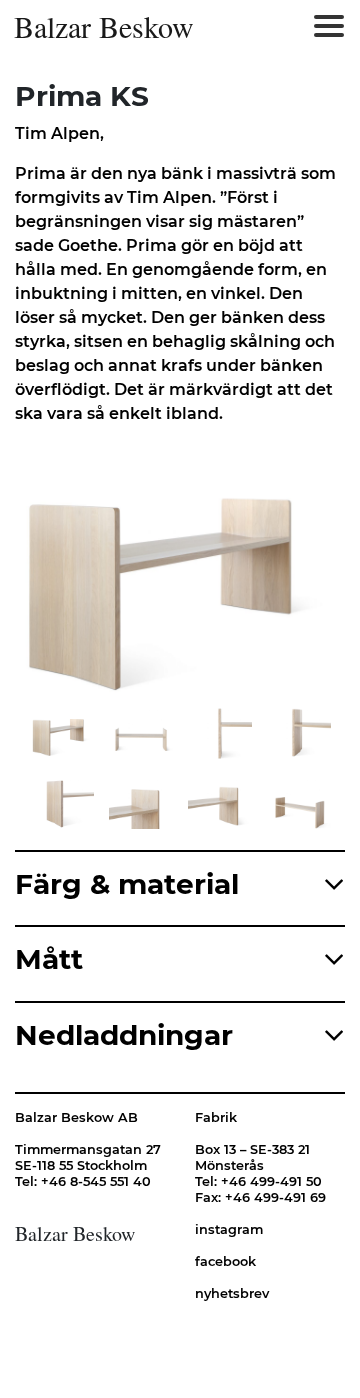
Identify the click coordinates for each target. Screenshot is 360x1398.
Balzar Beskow (104, 26)
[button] (96, 574)
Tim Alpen (57, 133)
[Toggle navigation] (329, 26)
